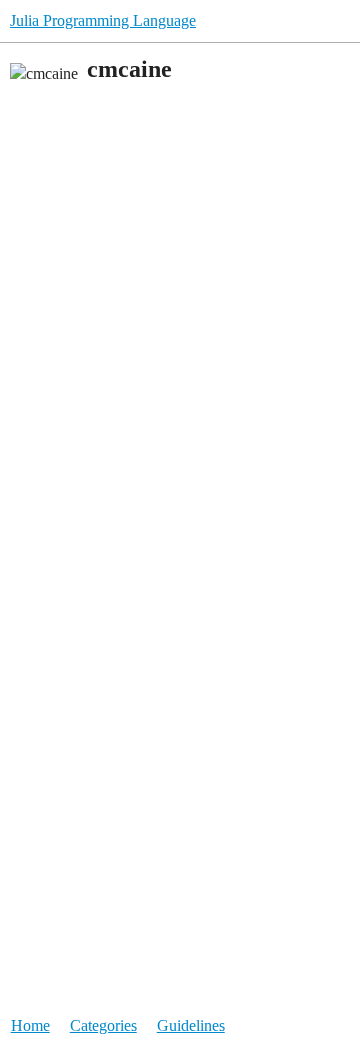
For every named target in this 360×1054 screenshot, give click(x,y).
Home (30, 1025)
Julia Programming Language (103, 20)
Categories (103, 1025)
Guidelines (191, 1025)
